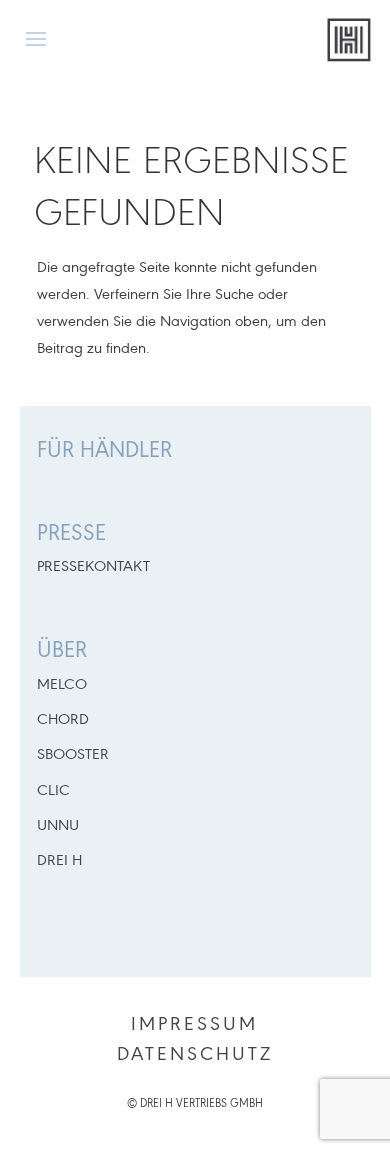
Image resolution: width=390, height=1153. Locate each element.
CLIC (53, 791)
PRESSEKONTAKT (93, 567)
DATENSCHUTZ (195, 1055)
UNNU (58, 826)
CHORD (63, 720)
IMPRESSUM (194, 1025)
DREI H (59, 861)
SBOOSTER (73, 755)
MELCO (62, 685)
